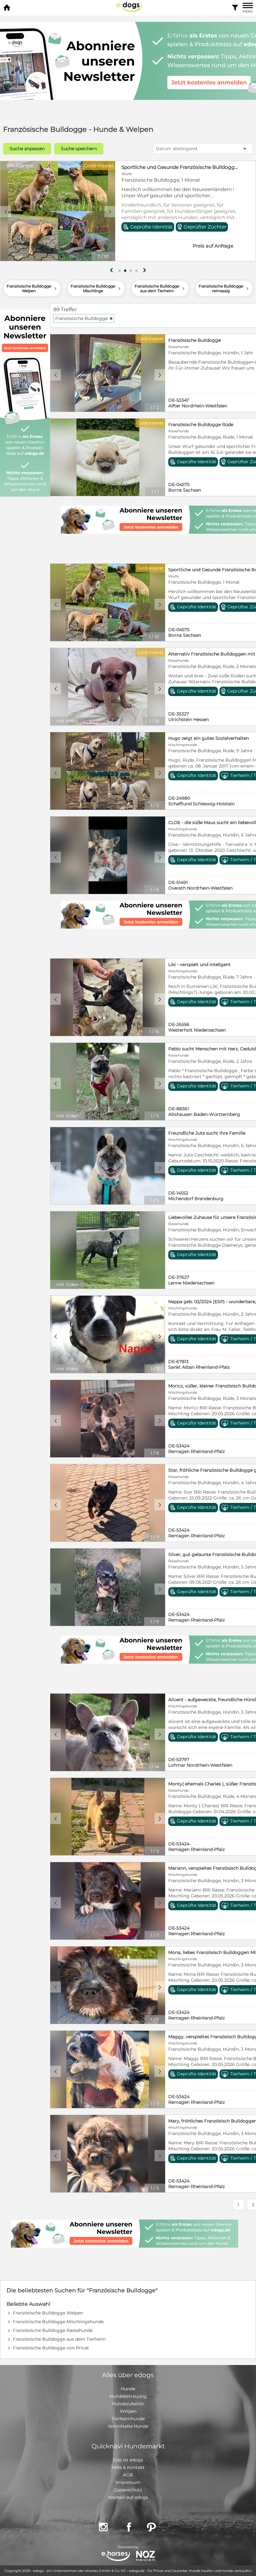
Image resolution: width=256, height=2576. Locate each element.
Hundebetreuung (128, 2396)
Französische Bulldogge (150, 167)
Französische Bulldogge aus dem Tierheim (160, 288)
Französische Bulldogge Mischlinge (96, 288)
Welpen (128, 2411)
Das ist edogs (128, 2460)
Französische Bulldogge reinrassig (224, 288)
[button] (120, 271)
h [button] (145, 270)
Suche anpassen (27, 149)
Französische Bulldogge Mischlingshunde (58, 2322)
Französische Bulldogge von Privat (51, 2348)
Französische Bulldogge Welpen (32, 288)
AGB (128, 2475)
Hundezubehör (128, 2404)
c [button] (6, 212)
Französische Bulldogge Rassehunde (53, 2330)
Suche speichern (79, 149)
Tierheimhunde (128, 2419)
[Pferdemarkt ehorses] (116, 2556)
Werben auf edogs (128, 2497)
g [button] (111, 270)
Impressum (128, 2482)
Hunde (128, 2389)
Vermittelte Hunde (128, 2426)
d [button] (110, 212)
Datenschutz (128, 2490)
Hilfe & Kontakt (128, 2467)
